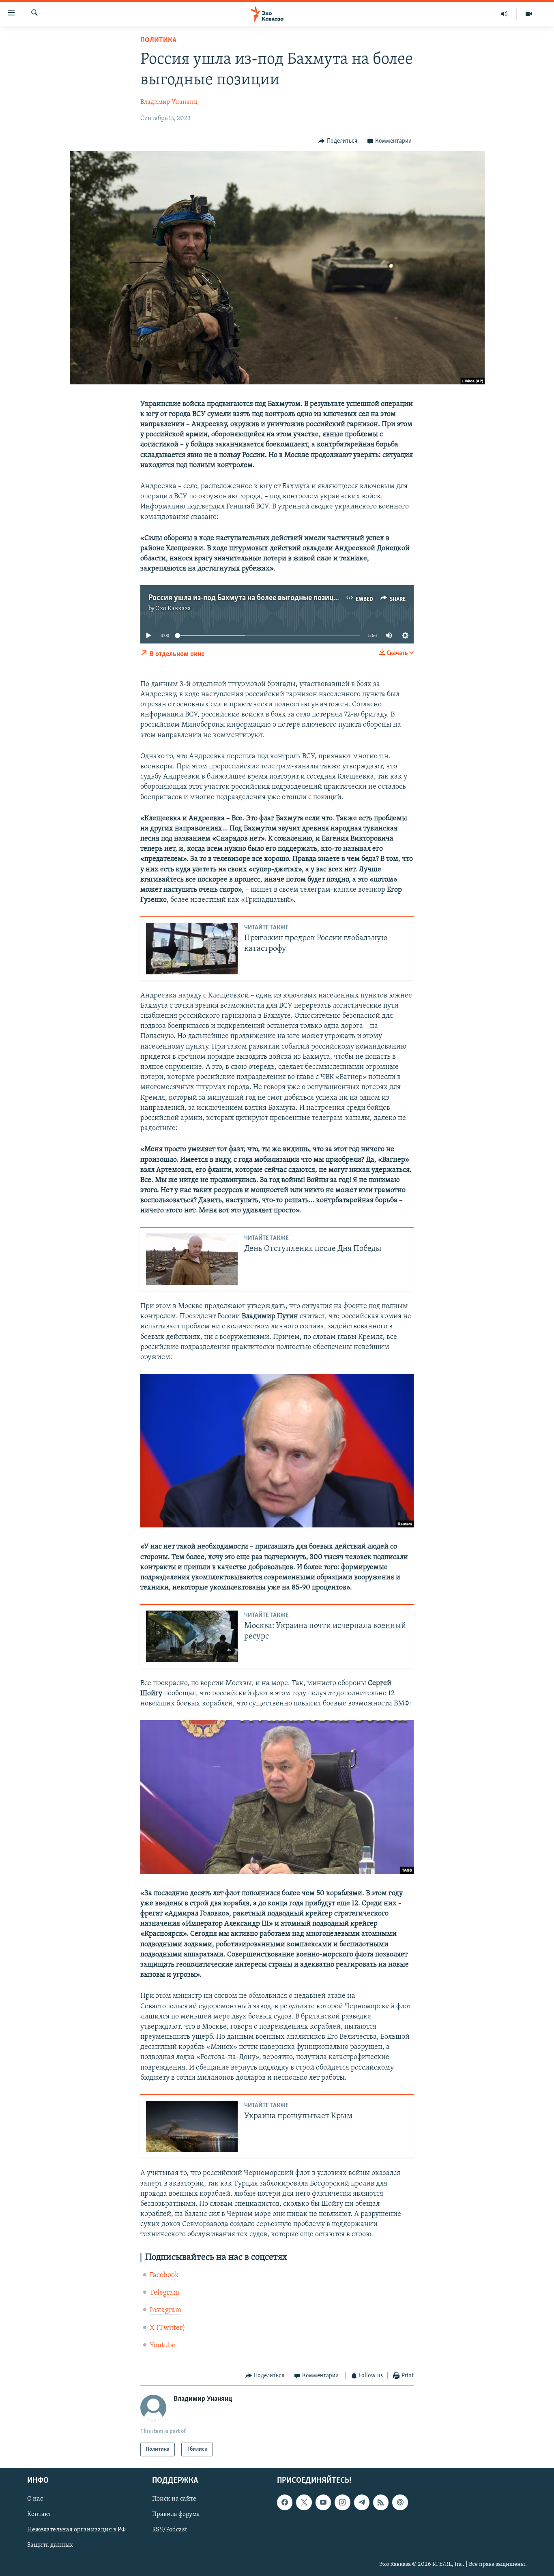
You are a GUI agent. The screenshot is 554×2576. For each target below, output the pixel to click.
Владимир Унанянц (169, 102)
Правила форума (176, 2515)
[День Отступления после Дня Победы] (192, 1259)
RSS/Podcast (170, 2530)
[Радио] (504, 14)
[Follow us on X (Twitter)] (304, 2503)
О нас (35, 2499)
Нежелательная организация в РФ (76, 2530)
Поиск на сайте (174, 2499)
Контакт (39, 2515)
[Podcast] (400, 2503)
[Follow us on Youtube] (323, 2503)
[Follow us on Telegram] (362, 2503)
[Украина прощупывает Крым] (192, 2127)
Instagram (165, 2310)
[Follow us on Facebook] (285, 2503)
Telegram (164, 2293)
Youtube (163, 2346)
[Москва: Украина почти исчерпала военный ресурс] (192, 1636)
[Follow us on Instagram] (342, 2503)
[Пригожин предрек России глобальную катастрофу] (192, 949)
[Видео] (529, 14)
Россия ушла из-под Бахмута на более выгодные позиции (246, 598)
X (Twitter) (167, 2328)
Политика (158, 41)
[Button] (338, 141)
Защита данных (50, 2546)
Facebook (164, 2276)
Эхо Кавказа (173, 609)
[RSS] (381, 2503)
